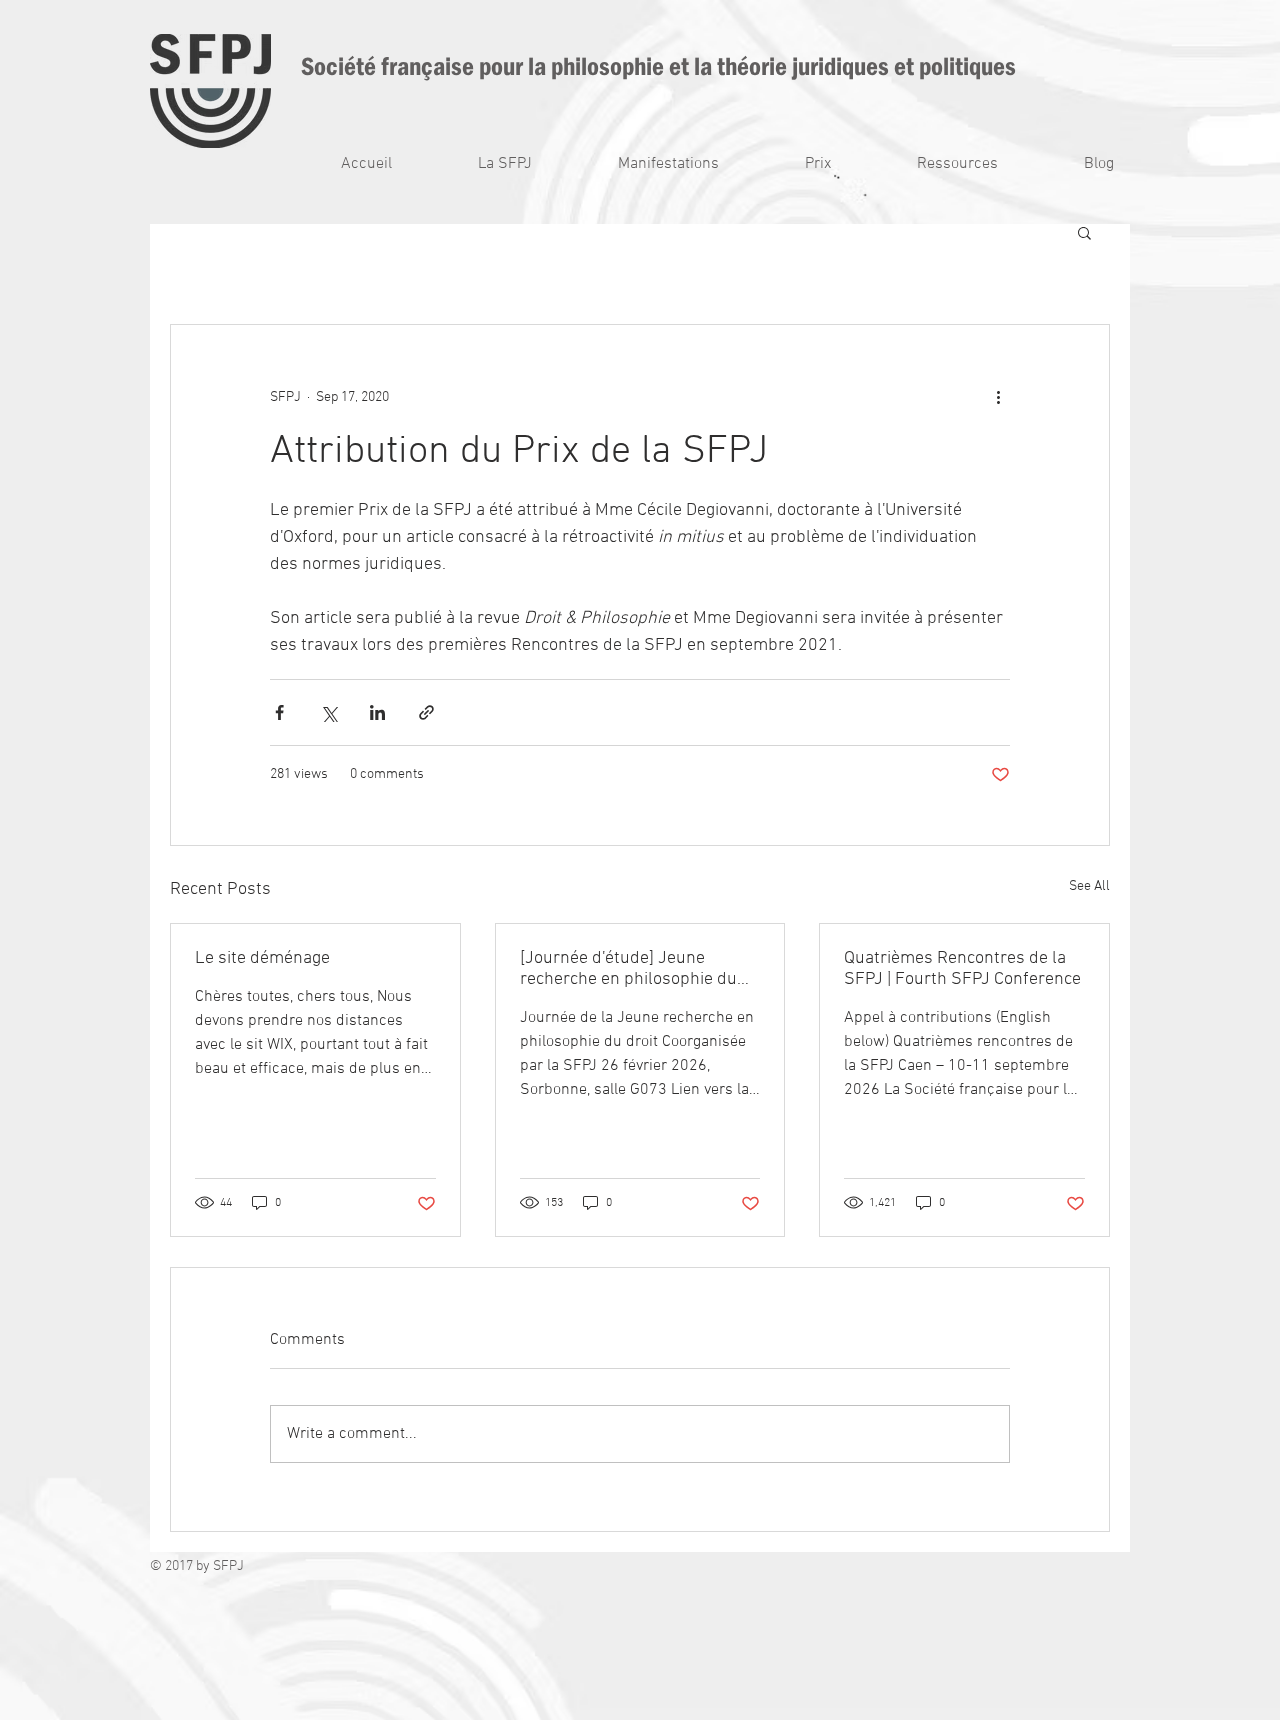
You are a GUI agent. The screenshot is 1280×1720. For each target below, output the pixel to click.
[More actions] (998, 397)
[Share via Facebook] (279, 712)
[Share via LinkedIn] (377, 712)
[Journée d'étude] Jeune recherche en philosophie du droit (628, 969)
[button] (477, 164)
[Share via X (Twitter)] (328, 712)
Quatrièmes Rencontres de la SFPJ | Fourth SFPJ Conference (962, 969)
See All (1089, 886)
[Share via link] (426, 712)
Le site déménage (262, 958)
